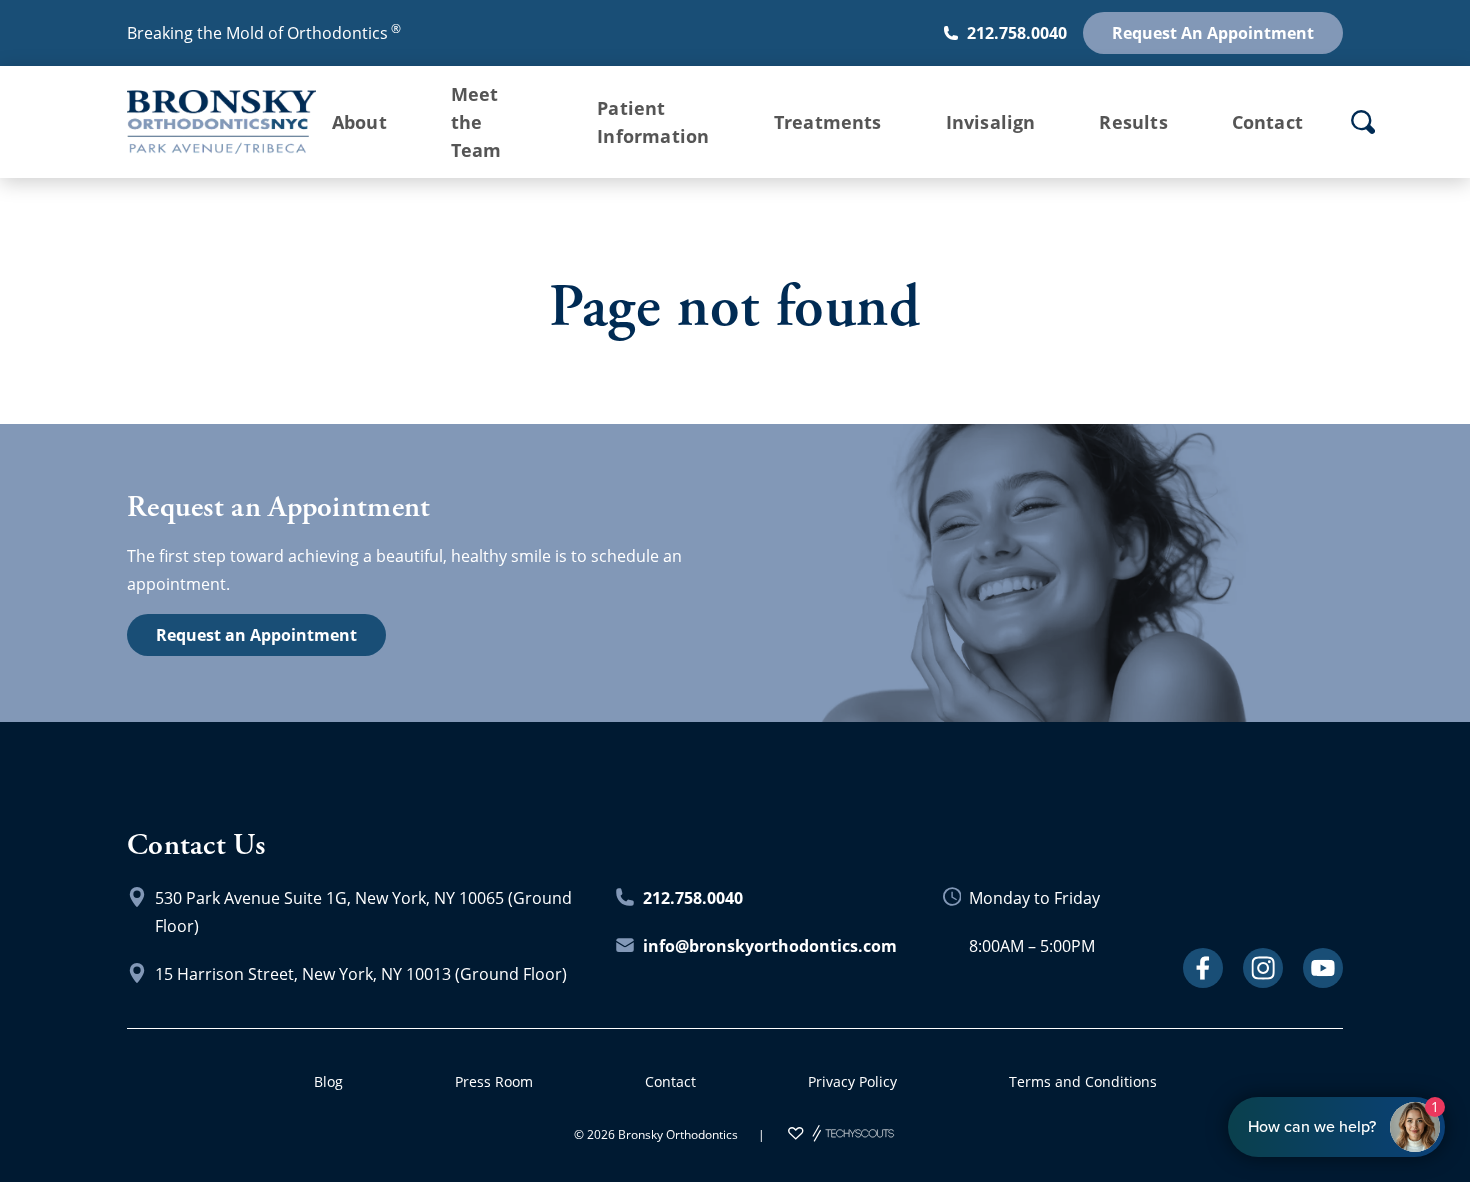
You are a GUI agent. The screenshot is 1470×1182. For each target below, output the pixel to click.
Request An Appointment (1213, 33)
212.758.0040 (1017, 33)
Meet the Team (476, 122)
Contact (1267, 122)
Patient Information (653, 122)
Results (1133, 122)
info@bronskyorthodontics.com (770, 946)
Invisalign (991, 122)
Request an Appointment (256, 635)
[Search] (1363, 122)
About (359, 122)
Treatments (828, 122)
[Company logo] (205, 122)
